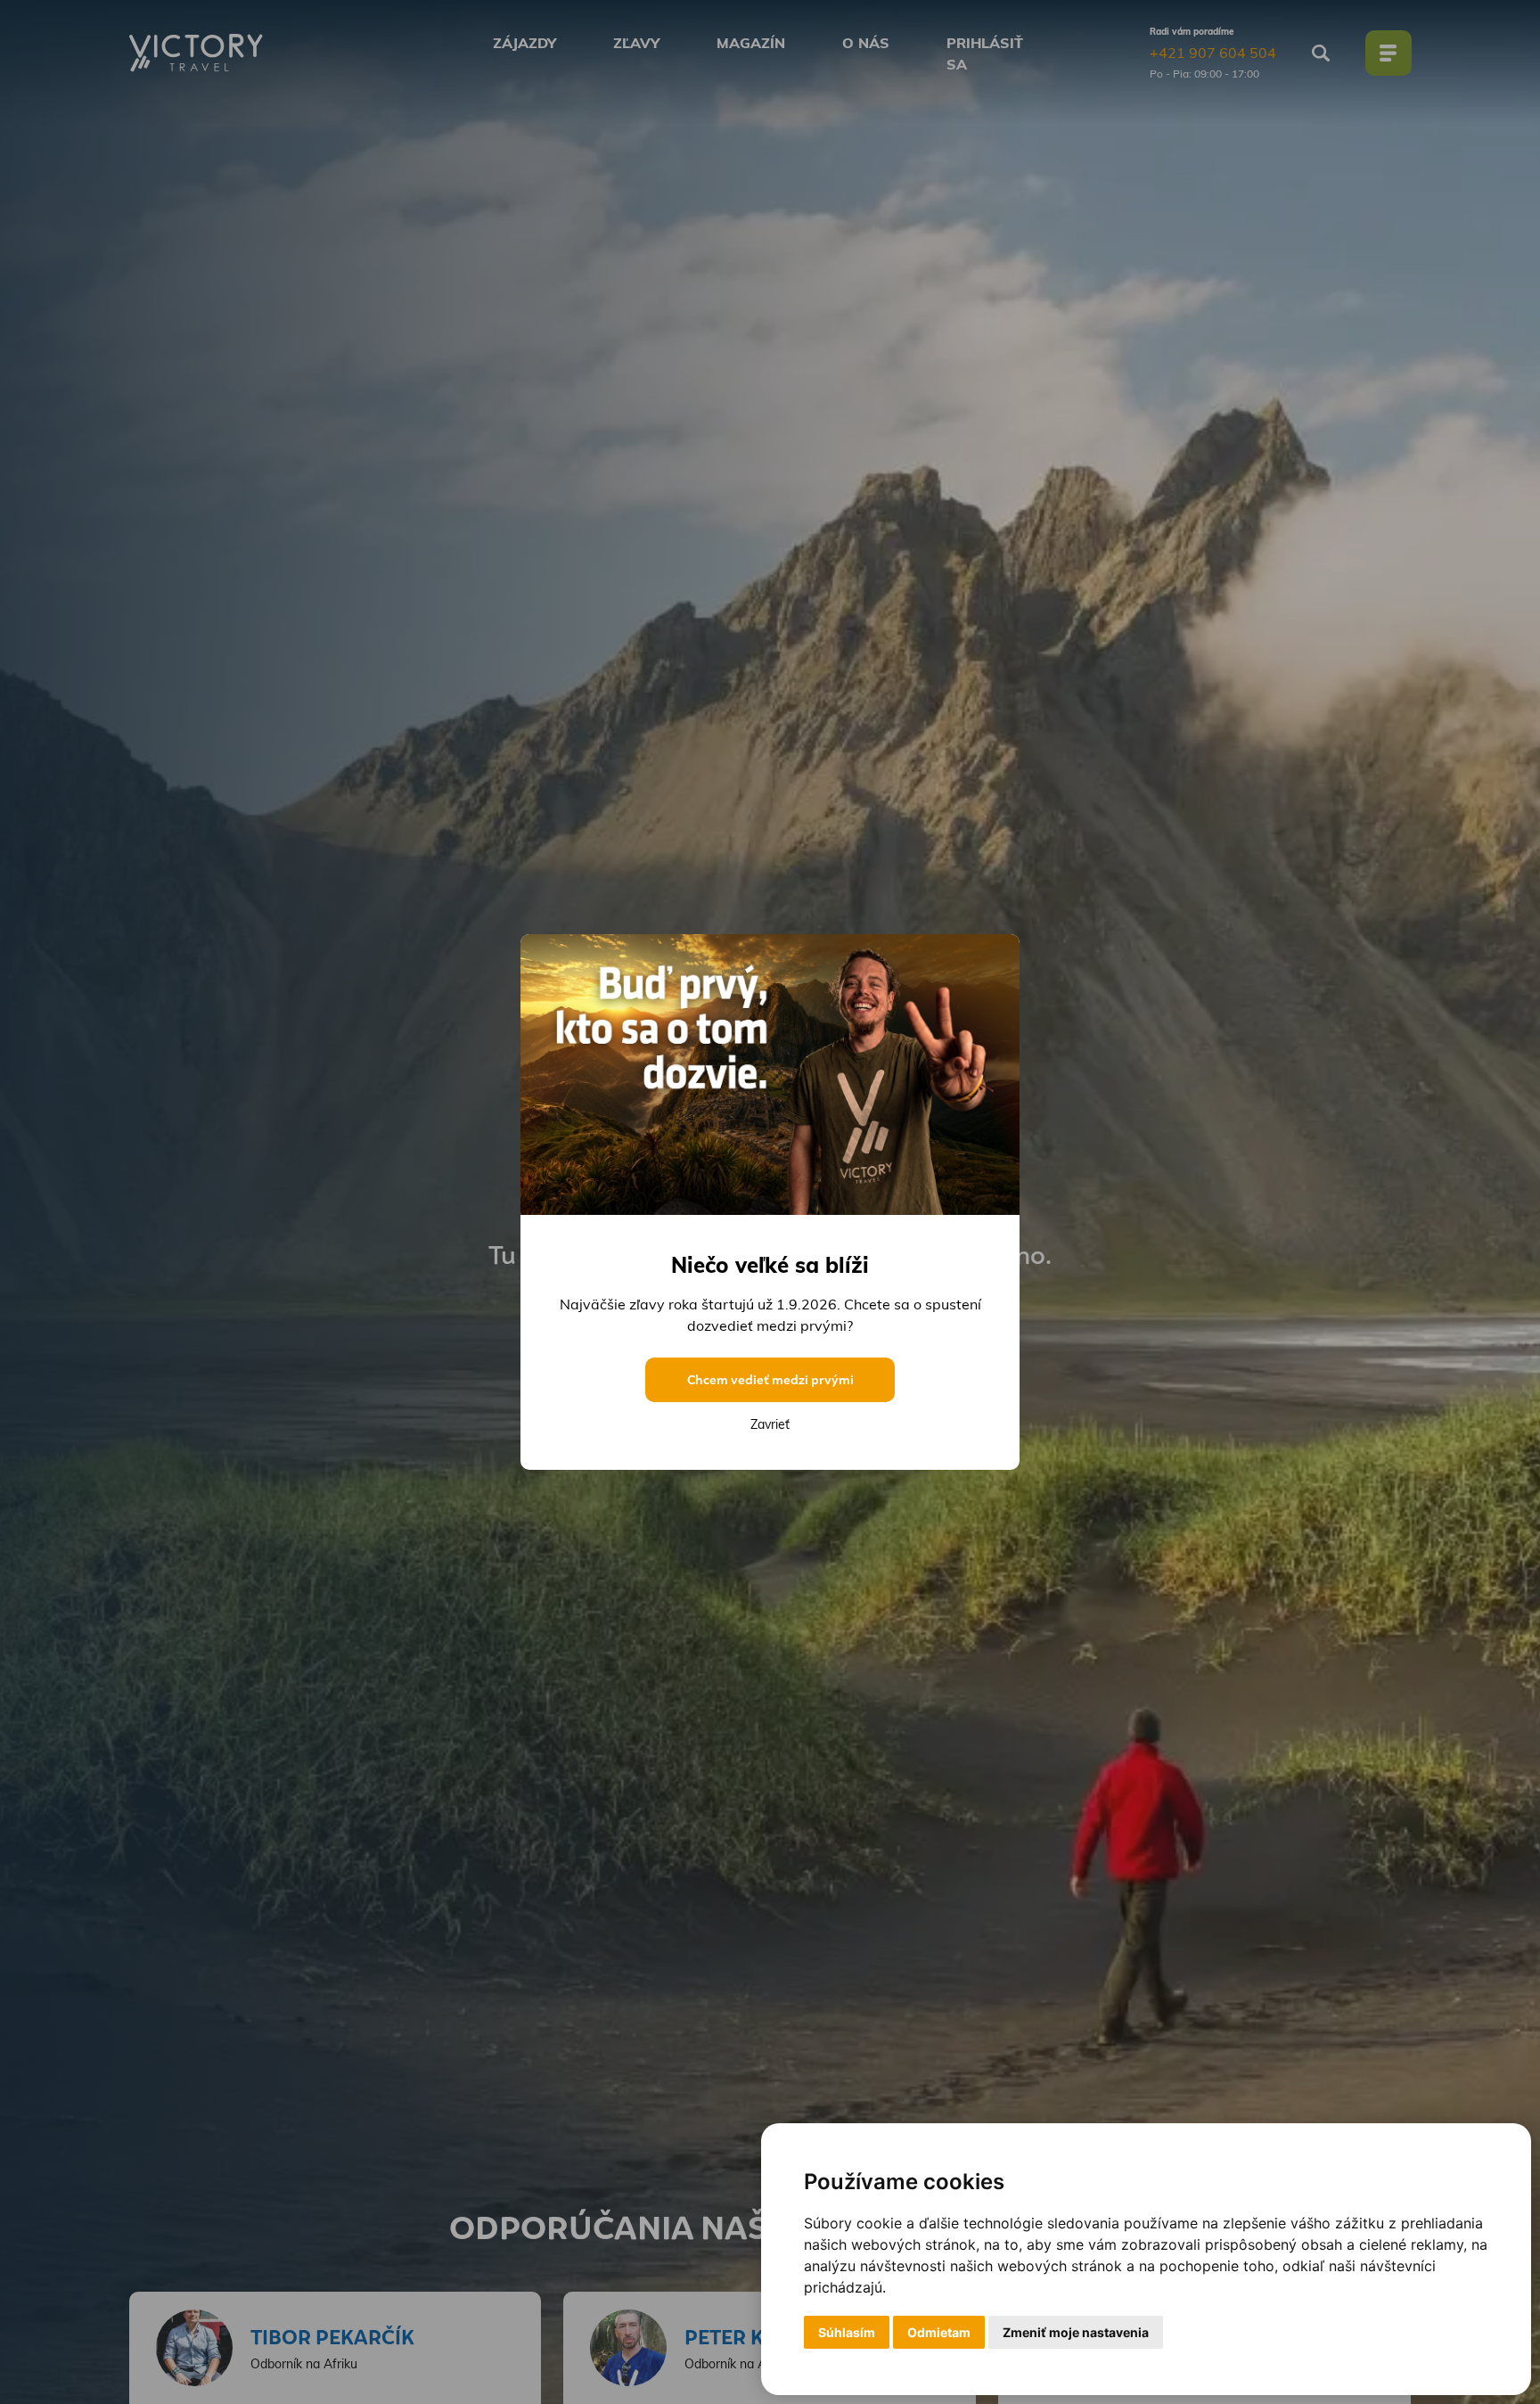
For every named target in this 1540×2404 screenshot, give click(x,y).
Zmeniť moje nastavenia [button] (1076, 2332)
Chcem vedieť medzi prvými (770, 1380)
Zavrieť (770, 1424)
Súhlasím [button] (847, 2332)
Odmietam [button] (939, 2332)
